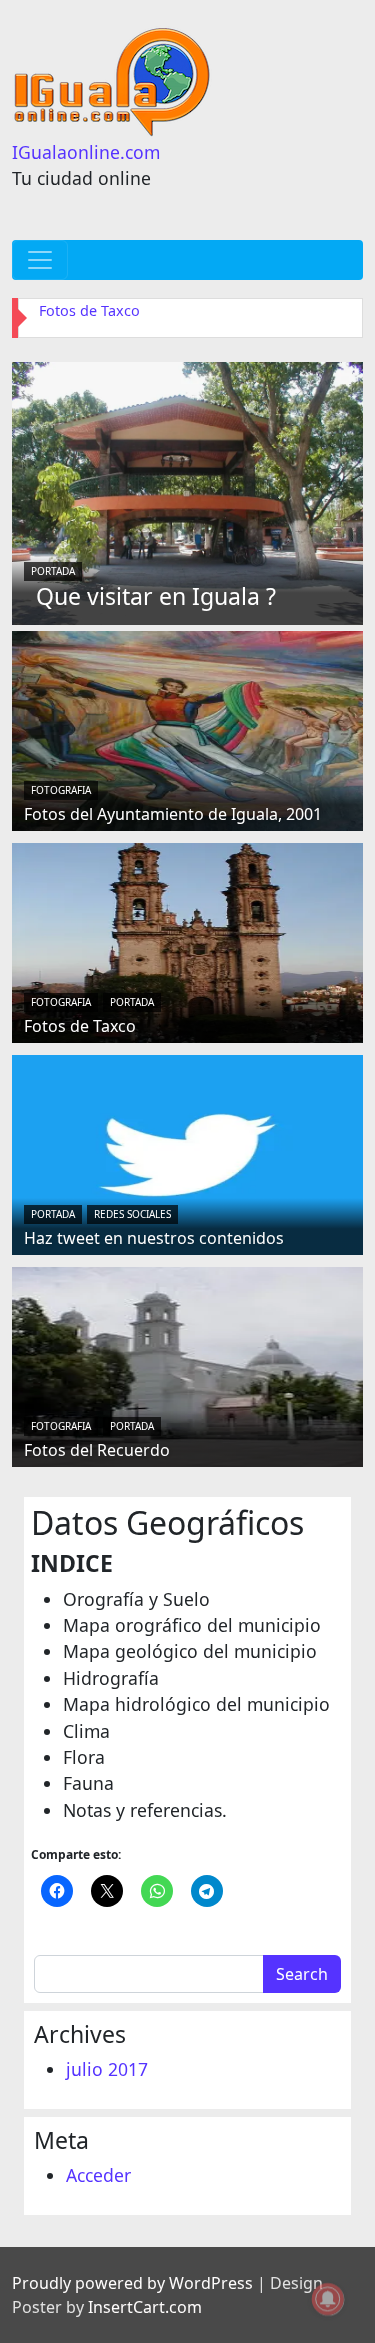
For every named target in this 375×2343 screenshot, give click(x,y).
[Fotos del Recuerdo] (187, 1365)
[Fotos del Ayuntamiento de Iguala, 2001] (187, 729)
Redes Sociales (132, 1214)
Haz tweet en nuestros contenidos (154, 1238)
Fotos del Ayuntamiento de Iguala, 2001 (173, 814)
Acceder (98, 2175)
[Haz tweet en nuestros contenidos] (187, 1153)
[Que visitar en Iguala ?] (187, 491)
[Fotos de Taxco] (187, 941)
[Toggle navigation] (40, 260)
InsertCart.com (145, 2307)
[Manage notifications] (328, 2299)
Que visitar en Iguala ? (156, 596)
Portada (53, 571)
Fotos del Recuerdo (97, 1450)
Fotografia (61, 790)
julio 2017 (107, 2069)
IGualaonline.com (86, 152)
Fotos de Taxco (89, 310)
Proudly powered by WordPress (132, 2283)
